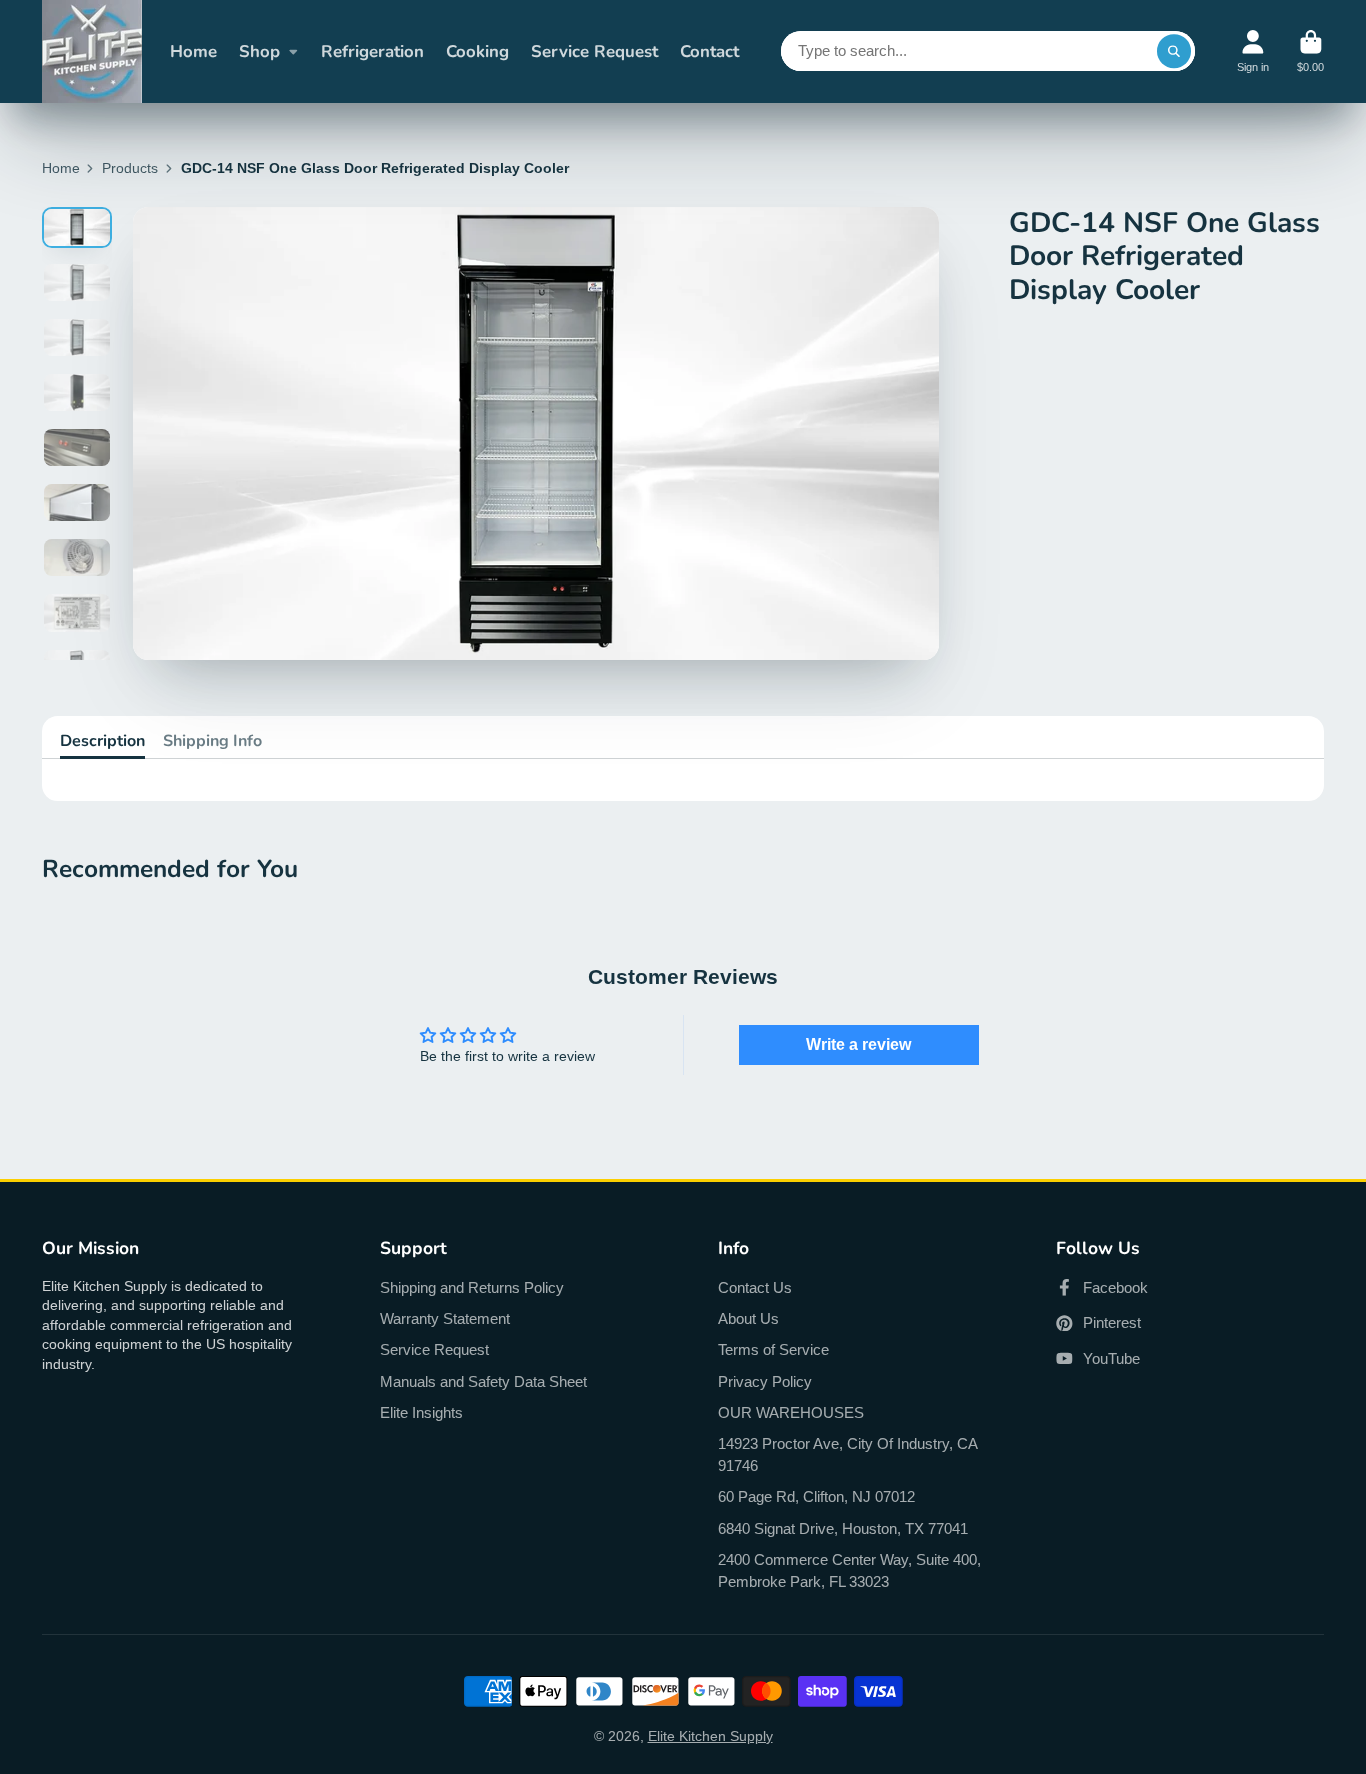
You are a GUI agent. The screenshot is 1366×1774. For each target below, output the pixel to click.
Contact (709, 51)
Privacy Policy (765, 1381)
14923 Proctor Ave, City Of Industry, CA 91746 (847, 1454)
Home (193, 51)
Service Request (594, 51)
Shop (259, 51)
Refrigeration (372, 51)
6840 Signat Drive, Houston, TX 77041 (843, 1528)
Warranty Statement (445, 1318)
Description (102, 741)
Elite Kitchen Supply (710, 1736)
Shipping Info (212, 741)
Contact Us (755, 1287)
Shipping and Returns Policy (472, 1287)
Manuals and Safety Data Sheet (483, 1381)
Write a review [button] (858, 1044)
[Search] (1174, 51)
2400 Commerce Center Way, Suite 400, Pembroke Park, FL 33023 (849, 1570)
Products (130, 168)
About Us (748, 1318)
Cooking (477, 51)
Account (1253, 51)
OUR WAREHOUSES (791, 1412)
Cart (1310, 51)
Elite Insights (421, 1412)
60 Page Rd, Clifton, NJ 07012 (816, 1496)
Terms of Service (773, 1349)
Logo (92, 51)
